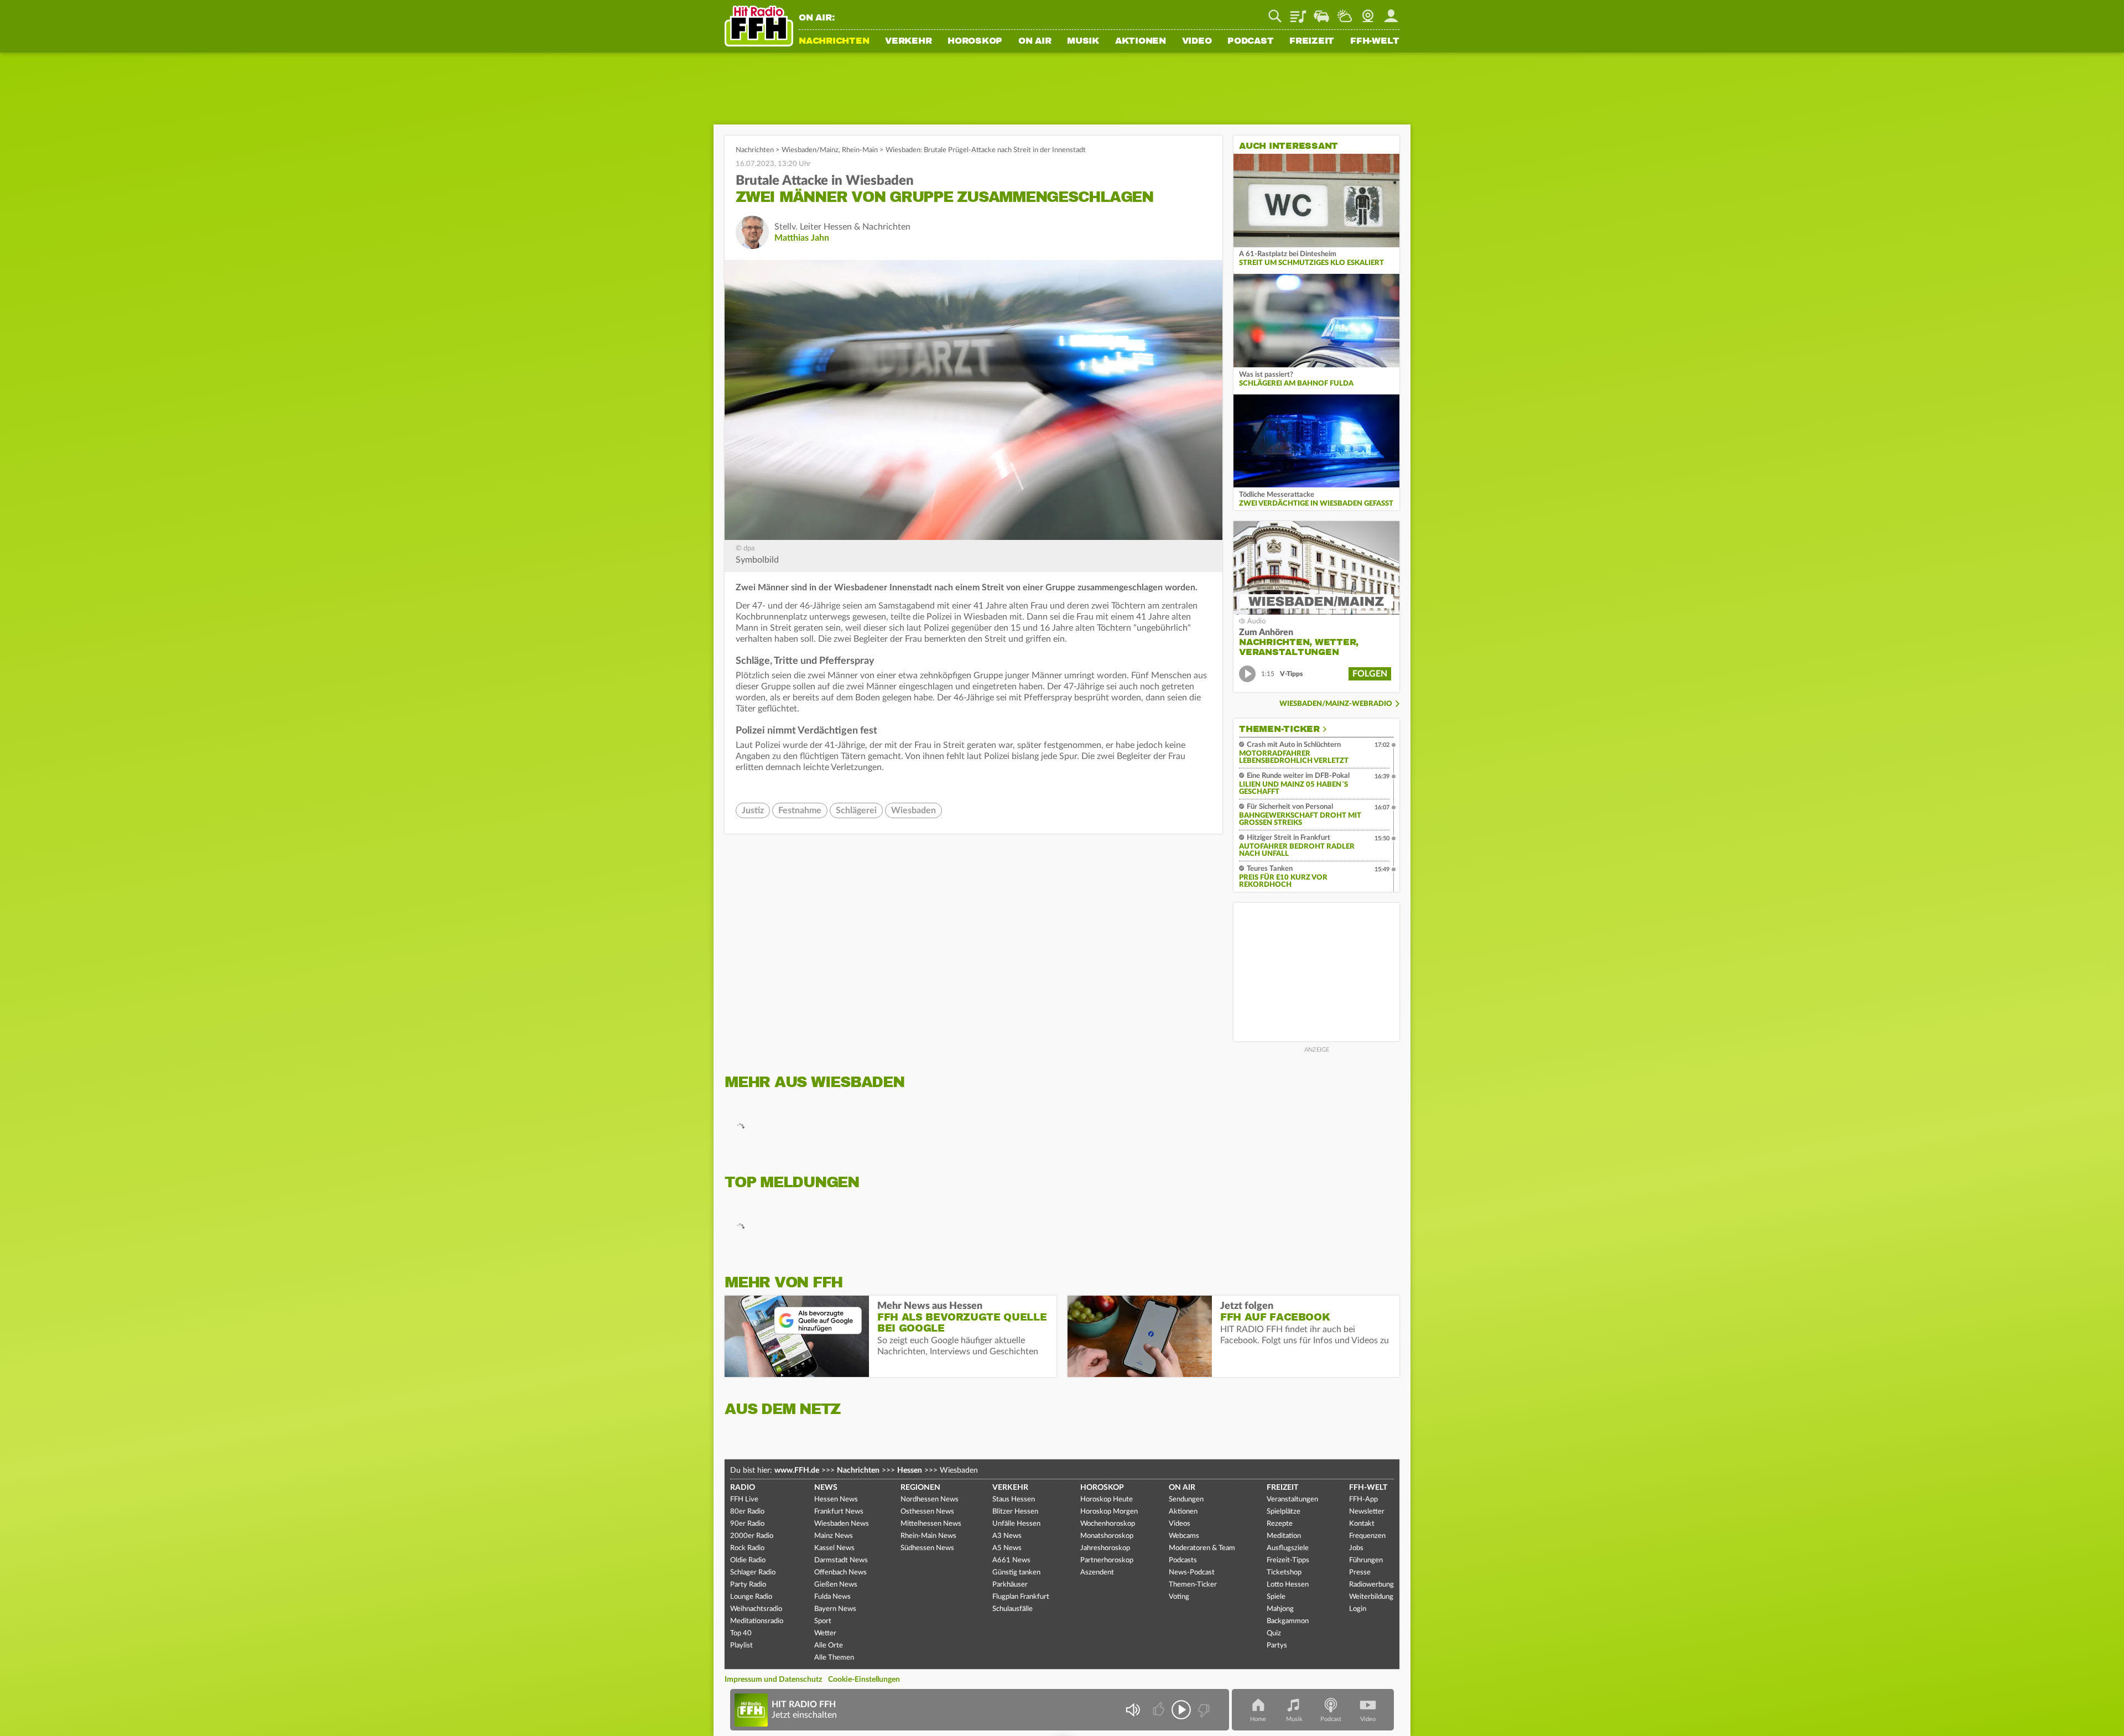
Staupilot (1321, 12)
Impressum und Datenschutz (773, 1680)
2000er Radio (752, 1536)
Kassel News (834, 1548)
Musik (1083, 41)
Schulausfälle (1012, 1609)
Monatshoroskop (1107, 1536)
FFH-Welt (1375, 41)
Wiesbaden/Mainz (810, 150)
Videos (1180, 1524)
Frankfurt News (839, 1512)
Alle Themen (834, 1658)
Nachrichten (834, 41)
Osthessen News (927, 1512)
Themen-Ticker (1279, 729)
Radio (743, 1488)
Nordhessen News (930, 1499)
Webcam (1368, 12)
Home (1258, 1719)
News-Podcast (1192, 1573)
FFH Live (744, 1499)
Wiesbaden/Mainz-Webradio (1336, 704)
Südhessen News (927, 1548)
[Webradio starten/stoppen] (1181, 1710)
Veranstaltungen (1292, 1499)
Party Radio (748, 1585)
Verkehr (908, 41)
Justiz (753, 810)
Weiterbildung (1371, 1597)
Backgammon (1288, 1621)
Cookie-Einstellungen (864, 1680)
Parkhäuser (1010, 1585)
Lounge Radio (751, 1597)
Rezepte (1280, 1524)
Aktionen (1141, 41)
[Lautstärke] (1133, 1710)
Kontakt (1362, 1524)
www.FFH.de (797, 1470)
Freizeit (1312, 41)
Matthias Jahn (802, 238)
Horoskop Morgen (1109, 1512)
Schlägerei (856, 810)
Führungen (1366, 1560)
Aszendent (1097, 1573)
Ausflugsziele (1288, 1548)
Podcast (1250, 41)
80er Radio (747, 1512)
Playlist (1298, 12)
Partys (1277, 1646)
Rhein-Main (860, 150)
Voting (1179, 1597)
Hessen (910, 1470)
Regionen (920, 1488)
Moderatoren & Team (1202, 1548)
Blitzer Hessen (1015, 1512)
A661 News (1011, 1560)
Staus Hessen (1014, 1499)
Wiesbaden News (842, 1524)
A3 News (1007, 1536)
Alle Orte (829, 1646)
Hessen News (836, 1499)
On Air (1035, 41)
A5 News (1007, 1548)
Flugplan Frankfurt (1021, 1597)
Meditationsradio (757, 1621)
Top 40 (741, 1633)
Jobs (1356, 1548)
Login (1358, 1609)
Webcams (1184, 1536)
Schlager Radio (753, 1573)
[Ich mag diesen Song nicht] (1203, 1710)
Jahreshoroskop (1105, 1548)
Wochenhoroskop (1108, 1524)
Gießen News (836, 1585)
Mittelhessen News (931, 1524)
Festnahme (800, 810)
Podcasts (1183, 1560)
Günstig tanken (1016, 1573)
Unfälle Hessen (1016, 1524)
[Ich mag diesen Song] (1160, 1710)
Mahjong (1280, 1609)
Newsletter (1367, 1512)
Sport (823, 1621)
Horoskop (975, 41)
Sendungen (1186, 1499)
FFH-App (1363, 1499)
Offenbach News (840, 1573)
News (826, 1488)
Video (1197, 41)
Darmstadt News (841, 1560)
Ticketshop (1284, 1573)
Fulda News (832, 1597)
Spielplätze (1284, 1512)
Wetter (1345, 12)
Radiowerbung (1371, 1585)
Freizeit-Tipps (1288, 1560)
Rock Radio (747, 1548)
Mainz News (834, 1536)
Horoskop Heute (1107, 1499)
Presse (1360, 1573)
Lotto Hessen (1288, 1585)
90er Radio (747, 1524)
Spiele (1276, 1597)
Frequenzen (1367, 1536)
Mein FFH (1391, 12)
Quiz (1274, 1633)
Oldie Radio (748, 1560)
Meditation (1284, 1536)
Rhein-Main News (928, 1536)
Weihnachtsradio (756, 1609)
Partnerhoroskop (1107, 1560)
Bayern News (835, 1609)
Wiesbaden (913, 810)
